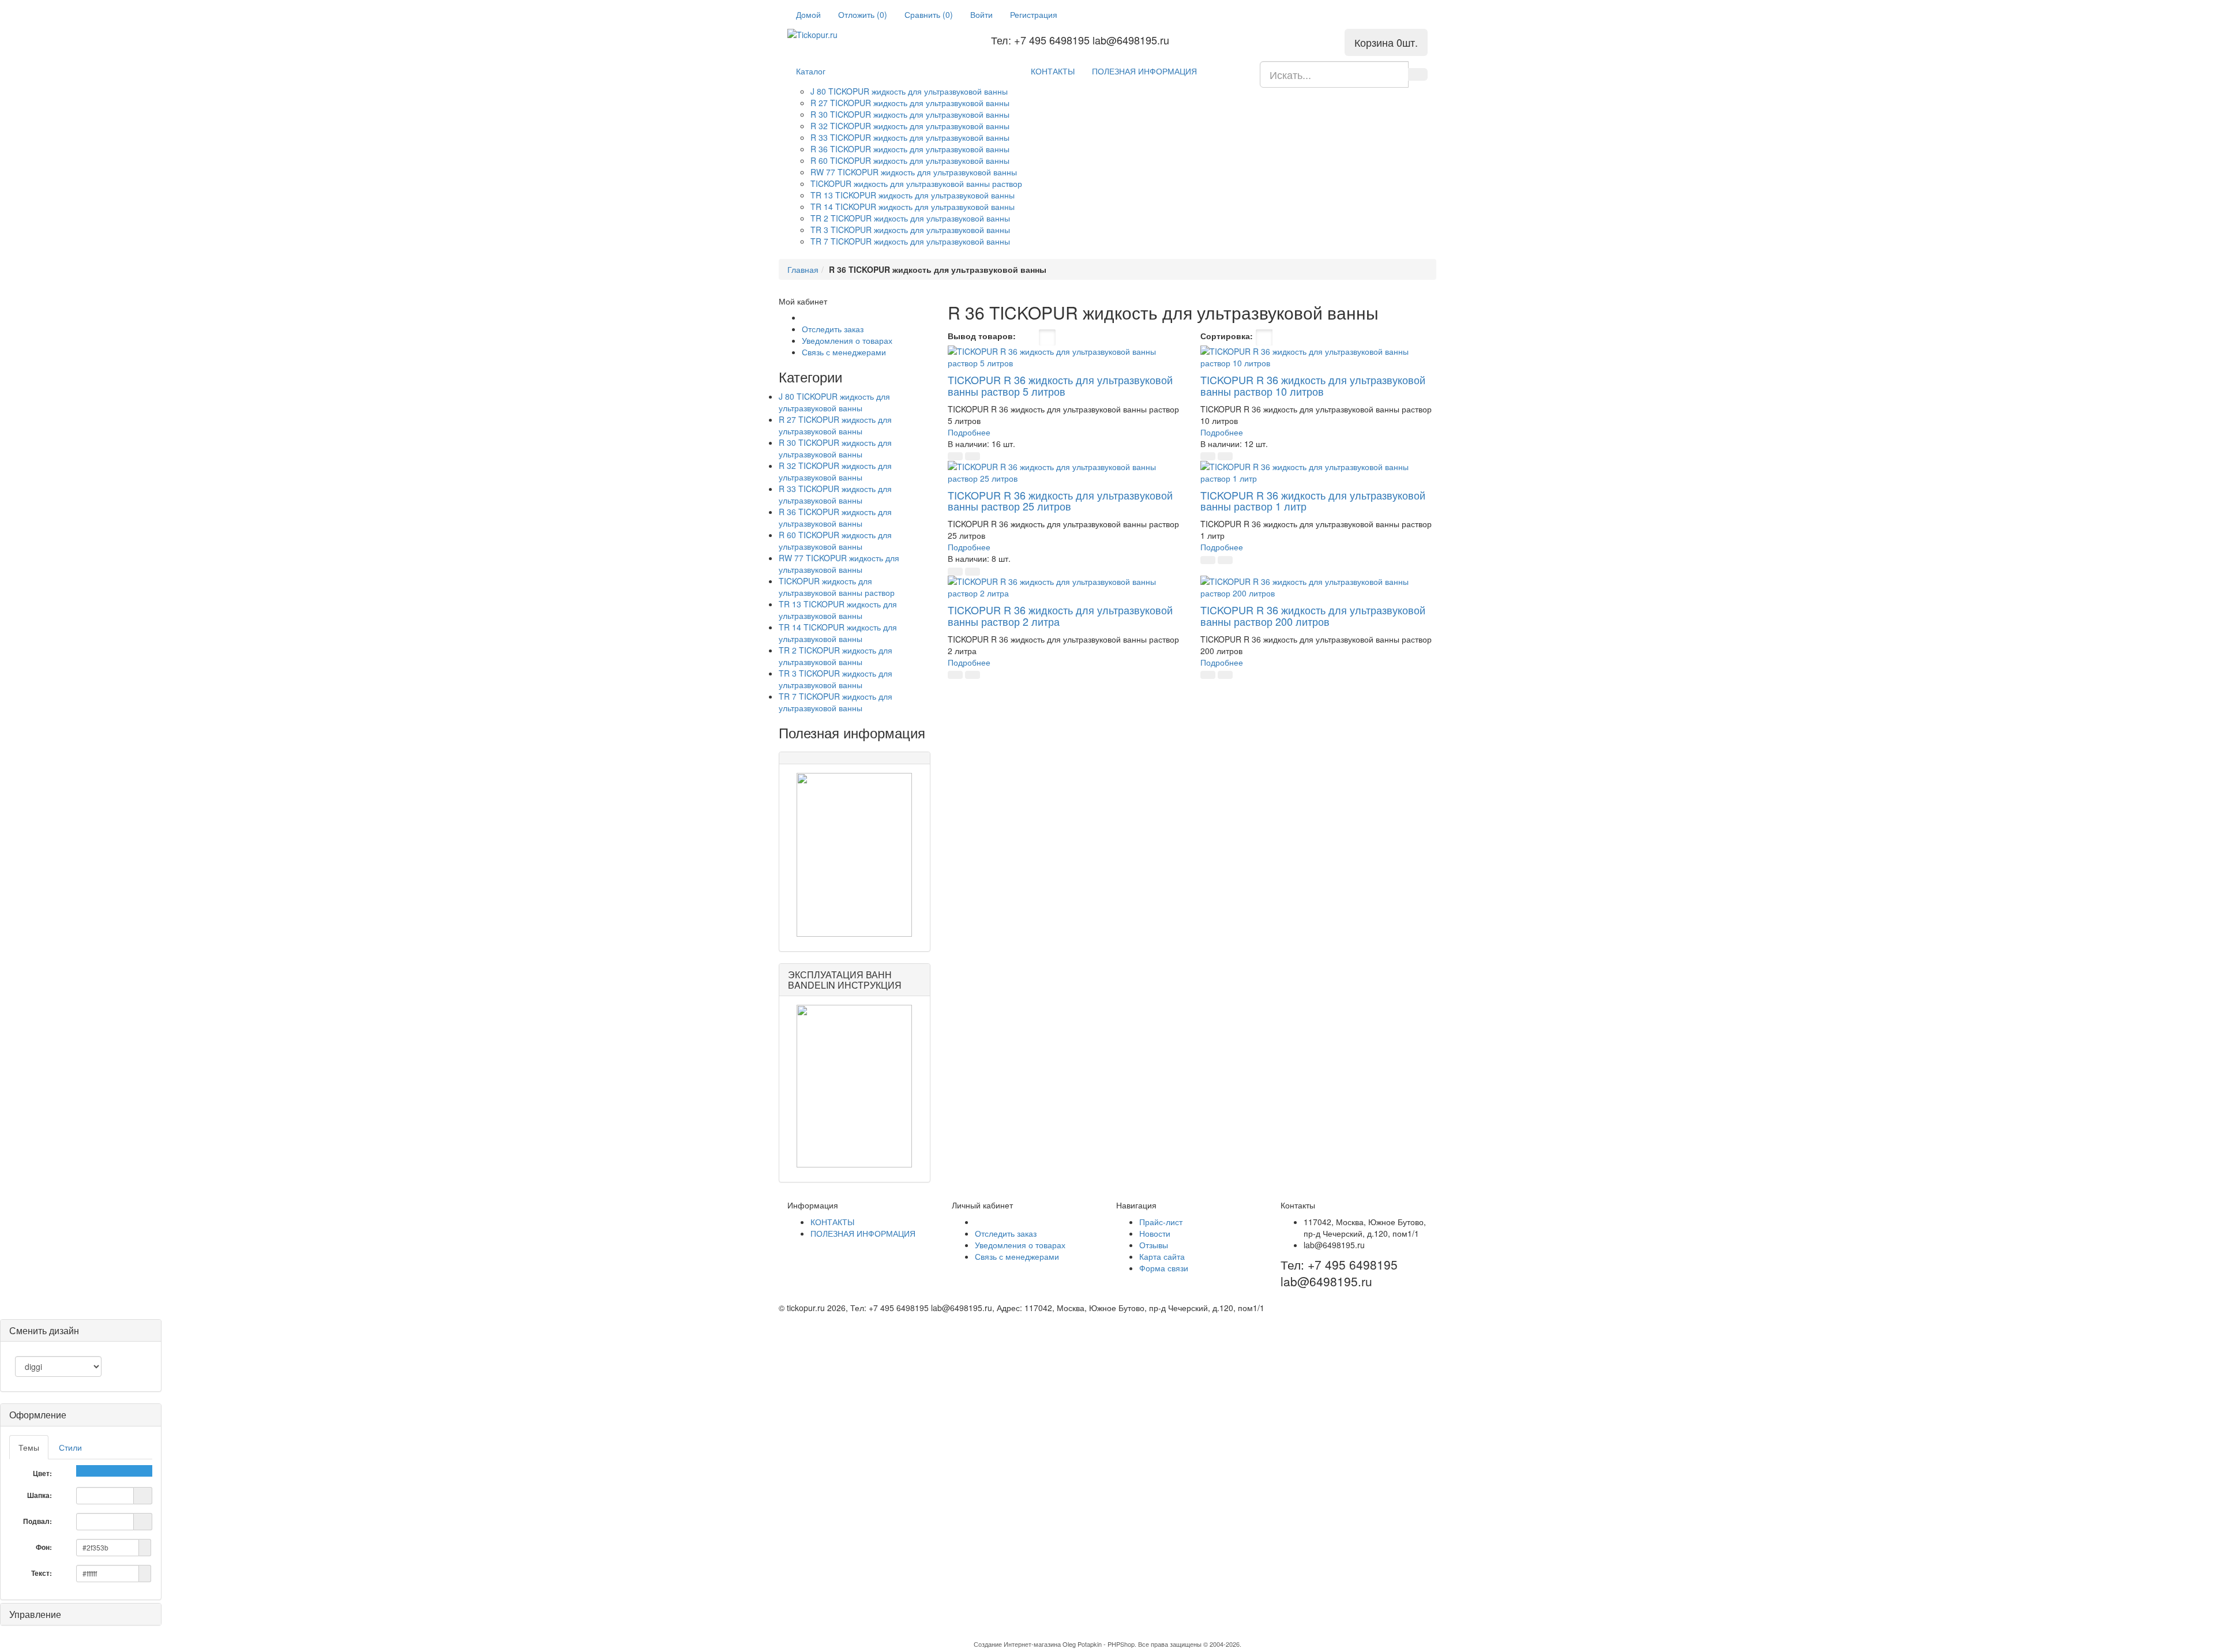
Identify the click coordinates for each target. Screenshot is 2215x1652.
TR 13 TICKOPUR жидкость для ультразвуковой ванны (913, 195)
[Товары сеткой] (1047, 337)
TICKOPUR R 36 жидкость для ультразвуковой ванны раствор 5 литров (1060, 385)
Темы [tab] (29, 1447)
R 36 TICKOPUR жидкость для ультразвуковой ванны (910, 149)
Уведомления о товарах (847, 340)
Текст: (42, 1573)
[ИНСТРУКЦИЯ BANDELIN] (855, 1086)
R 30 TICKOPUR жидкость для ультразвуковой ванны (910, 114)
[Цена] (1299, 337)
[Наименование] (1281, 337)
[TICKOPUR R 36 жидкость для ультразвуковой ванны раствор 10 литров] (1318, 357)
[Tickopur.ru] (834, 35)
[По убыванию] (1328, 337)
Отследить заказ (833, 329)
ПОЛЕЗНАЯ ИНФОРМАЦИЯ (1144, 71)
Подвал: (38, 1521)
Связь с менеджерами (844, 352)
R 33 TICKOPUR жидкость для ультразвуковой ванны (910, 137)
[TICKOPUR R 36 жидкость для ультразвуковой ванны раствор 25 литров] (1066, 472)
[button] (955, 456)
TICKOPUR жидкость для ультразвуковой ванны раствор (916, 183)
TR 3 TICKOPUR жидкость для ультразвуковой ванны (910, 230)
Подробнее (969, 432)
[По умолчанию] (1264, 337)
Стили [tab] (70, 1447)
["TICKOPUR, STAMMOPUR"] (855, 855)
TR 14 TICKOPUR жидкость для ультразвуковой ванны (913, 206)
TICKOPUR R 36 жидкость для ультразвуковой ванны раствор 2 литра (1060, 615)
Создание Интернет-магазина (1017, 1644)
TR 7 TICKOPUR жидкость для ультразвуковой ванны (910, 241)
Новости (1155, 1233)
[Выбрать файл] (143, 1495)
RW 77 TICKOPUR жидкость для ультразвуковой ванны (914, 172)
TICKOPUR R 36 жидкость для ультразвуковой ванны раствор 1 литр (1313, 501)
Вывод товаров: (982, 336)
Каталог (811, 71)
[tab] (81, 1415)
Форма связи (1164, 1268)
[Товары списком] (1027, 337)
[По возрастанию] (1316, 337)
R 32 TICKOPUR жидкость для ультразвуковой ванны (910, 126)
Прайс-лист (1161, 1222)
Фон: (45, 1547)
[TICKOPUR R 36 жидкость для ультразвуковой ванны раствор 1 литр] (1318, 472)
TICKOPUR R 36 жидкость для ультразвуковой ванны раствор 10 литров (1313, 385)
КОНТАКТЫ (1053, 71)
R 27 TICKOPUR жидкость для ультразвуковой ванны (910, 103)
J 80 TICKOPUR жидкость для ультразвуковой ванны (909, 91)
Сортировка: (1227, 336)
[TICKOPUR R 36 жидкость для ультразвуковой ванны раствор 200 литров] (1318, 587)
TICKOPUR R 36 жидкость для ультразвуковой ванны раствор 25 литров (1060, 501)
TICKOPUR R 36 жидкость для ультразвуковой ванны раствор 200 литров (1313, 615)
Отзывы (1154, 1245)
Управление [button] (35, 1614)
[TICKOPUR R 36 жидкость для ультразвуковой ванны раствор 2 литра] (1066, 587)
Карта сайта (1162, 1256)
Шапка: (40, 1495)
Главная (803, 269)
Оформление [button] (38, 1415)
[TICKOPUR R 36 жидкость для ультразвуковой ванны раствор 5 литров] (1066, 357)
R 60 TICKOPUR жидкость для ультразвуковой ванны (910, 160)
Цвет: (43, 1473)
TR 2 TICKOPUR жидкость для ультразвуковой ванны (910, 218)
